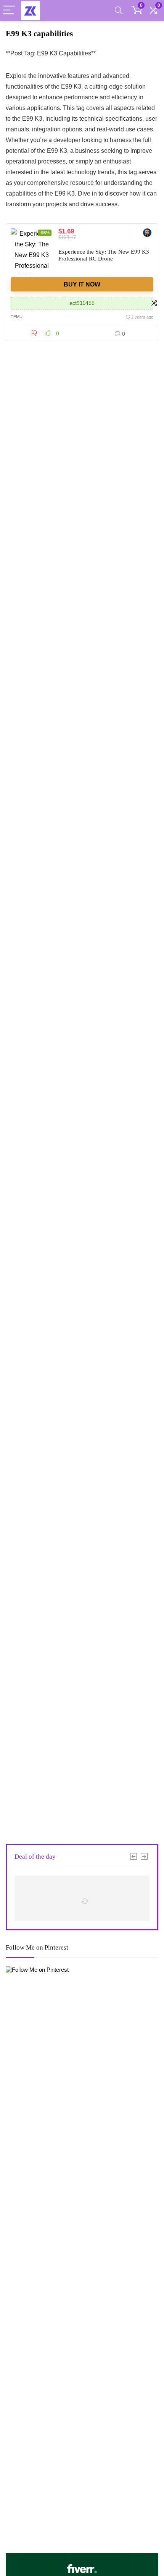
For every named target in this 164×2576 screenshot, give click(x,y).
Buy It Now (82, 284)
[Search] (119, 11)
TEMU (17, 317)
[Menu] (9, 11)
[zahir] (147, 234)
